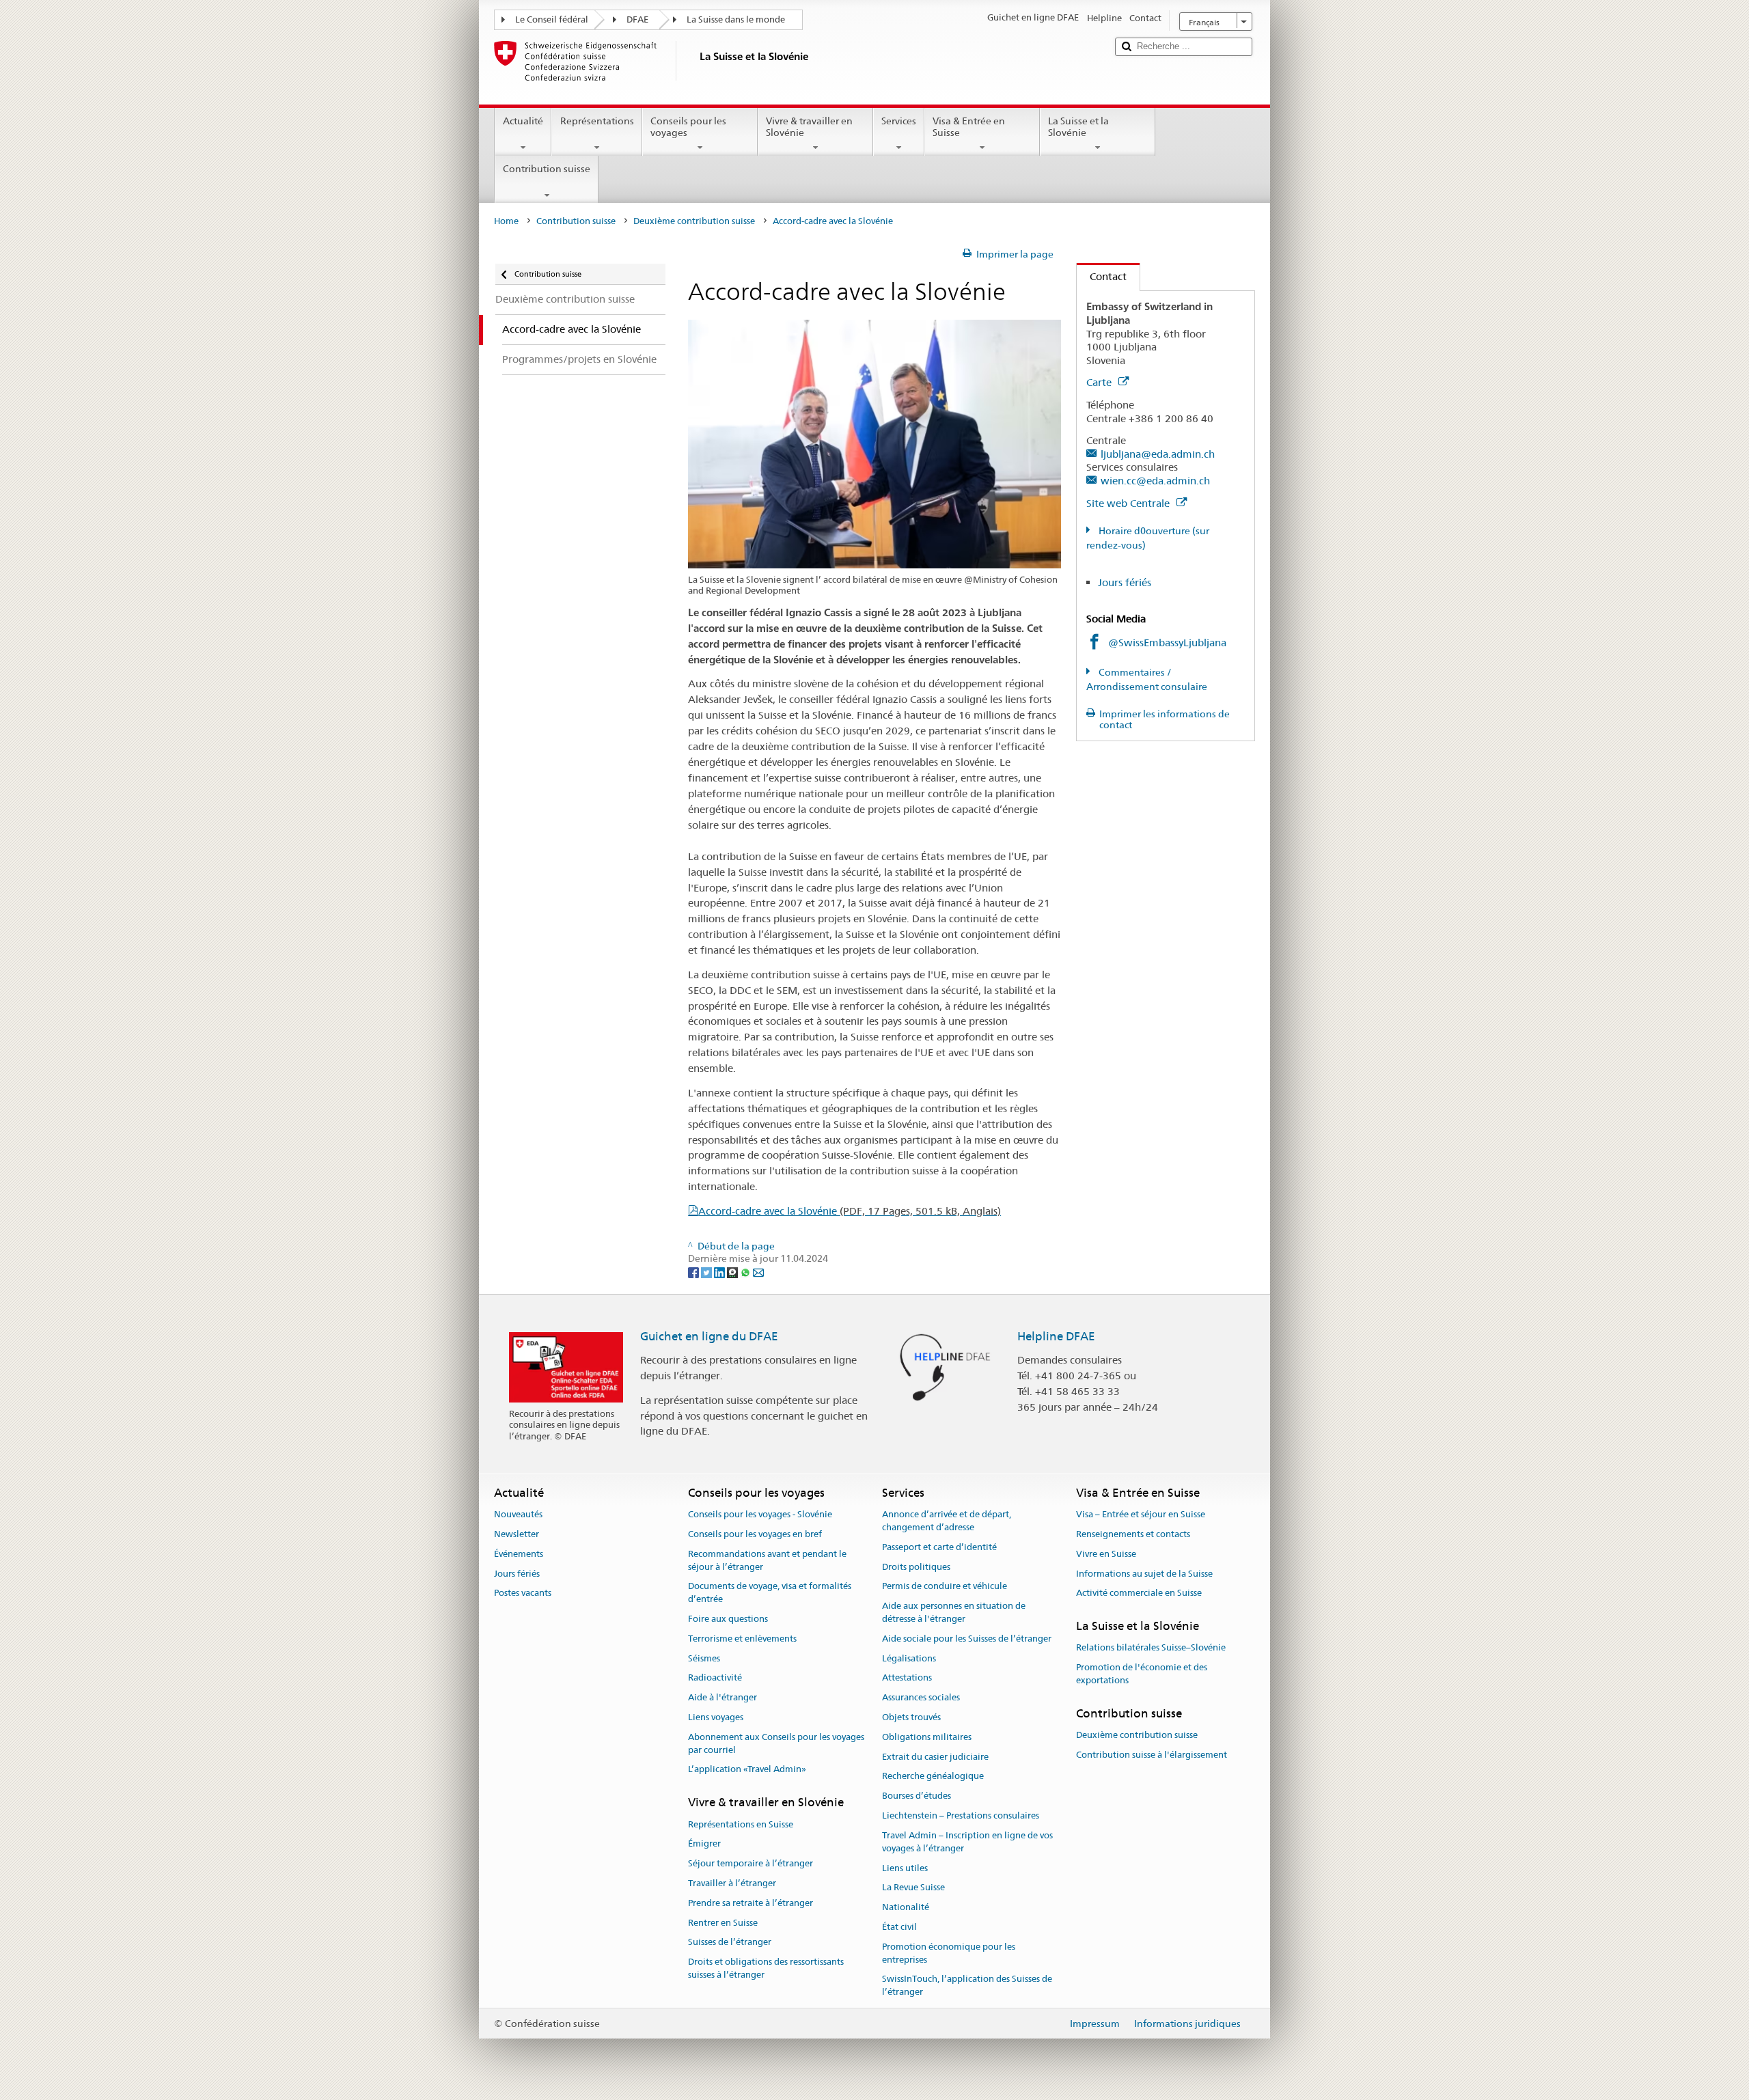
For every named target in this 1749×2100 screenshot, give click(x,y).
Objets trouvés (911, 1717)
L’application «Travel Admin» (747, 1770)
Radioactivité (715, 1678)
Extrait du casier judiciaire (935, 1757)
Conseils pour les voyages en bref (755, 1534)
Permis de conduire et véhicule (945, 1587)
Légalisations (909, 1658)
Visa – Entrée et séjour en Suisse (1141, 1514)
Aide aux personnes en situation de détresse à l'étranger (954, 1612)
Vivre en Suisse (1106, 1554)
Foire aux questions (728, 1619)
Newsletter (517, 1534)
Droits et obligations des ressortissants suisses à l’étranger (766, 1968)
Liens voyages (716, 1717)
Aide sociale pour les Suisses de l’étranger (967, 1639)
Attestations (907, 1678)
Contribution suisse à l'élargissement (1152, 1755)
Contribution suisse (547, 169)
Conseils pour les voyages (688, 127)
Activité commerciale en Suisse (1139, 1593)
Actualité (523, 121)
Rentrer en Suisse (723, 1923)
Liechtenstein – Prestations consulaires (961, 1815)
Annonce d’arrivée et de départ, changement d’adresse (947, 1521)
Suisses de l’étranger (730, 1943)
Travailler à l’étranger (732, 1883)
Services (899, 121)
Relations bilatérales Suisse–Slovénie (1151, 1648)
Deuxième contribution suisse (694, 221)
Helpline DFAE (1056, 1336)
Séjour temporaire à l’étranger (750, 1863)
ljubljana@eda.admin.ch (1158, 454)
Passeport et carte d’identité (939, 1547)
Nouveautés (518, 1514)
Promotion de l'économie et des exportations (1142, 1674)
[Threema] (733, 1271)
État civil (899, 1927)
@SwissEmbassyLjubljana (1167, 643)
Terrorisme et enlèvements (742, 1639)
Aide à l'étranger (722, 1697)
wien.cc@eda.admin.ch (1155, 481)
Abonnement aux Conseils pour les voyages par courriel (776, 1743)
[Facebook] (694, 1271)
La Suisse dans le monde (736, 19)
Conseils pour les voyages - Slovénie (760, 1514)
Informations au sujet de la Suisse (1144, 1574)
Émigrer (704, 1844)
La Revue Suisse (913, 1888)
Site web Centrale (1129, 503)
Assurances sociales (921, 1697)
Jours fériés (1125, 582)
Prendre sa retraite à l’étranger (750, 1903)
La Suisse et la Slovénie (1078, 127)
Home (506, 221)
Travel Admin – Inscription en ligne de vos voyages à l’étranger (967, 1842)
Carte (1100, 382)
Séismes (704, 1658)
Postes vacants (523, 1593)
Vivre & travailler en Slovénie (809, 127)
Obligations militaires (927, 1737)
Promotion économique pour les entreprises (949, 1953)
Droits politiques (916, 1567)
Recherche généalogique (933, 1777)
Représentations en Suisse (741, 1824)
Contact (1102, 276)
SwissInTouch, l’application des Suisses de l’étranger (967, 1986)
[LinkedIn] (720, 1271)
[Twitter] (707, 1271)
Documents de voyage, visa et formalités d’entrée (770, 1593)
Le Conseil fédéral (552, 19)
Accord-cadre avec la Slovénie (850, 1211)
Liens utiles (905, 1868)
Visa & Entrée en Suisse (969, 127)
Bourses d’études (917, 1796)
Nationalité (906, 1907)
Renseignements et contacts (1133, 1534)
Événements (519, 1554)
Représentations (597, 121)
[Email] (758, 1271)
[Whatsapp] (746, 1271)
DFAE (637, 19)
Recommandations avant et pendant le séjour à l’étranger (767, 1560)
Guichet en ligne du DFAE (709, 1336)
